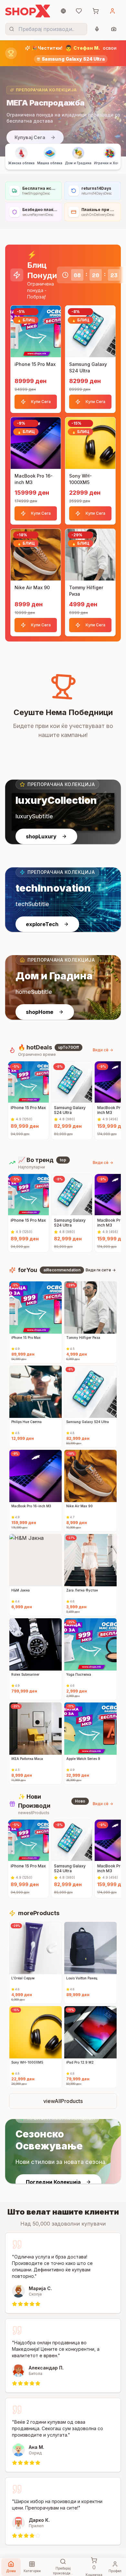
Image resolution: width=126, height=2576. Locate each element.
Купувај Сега (30, 137)
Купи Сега (41, 402)
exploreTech (42, 924)
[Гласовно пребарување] (97, 29)
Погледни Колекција (53, 2182)
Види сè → (103, 1050)
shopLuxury (41, 836)
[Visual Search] (114, 29)
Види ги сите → (101, 1270)
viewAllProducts (63, 2101)
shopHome (40, 1012)
